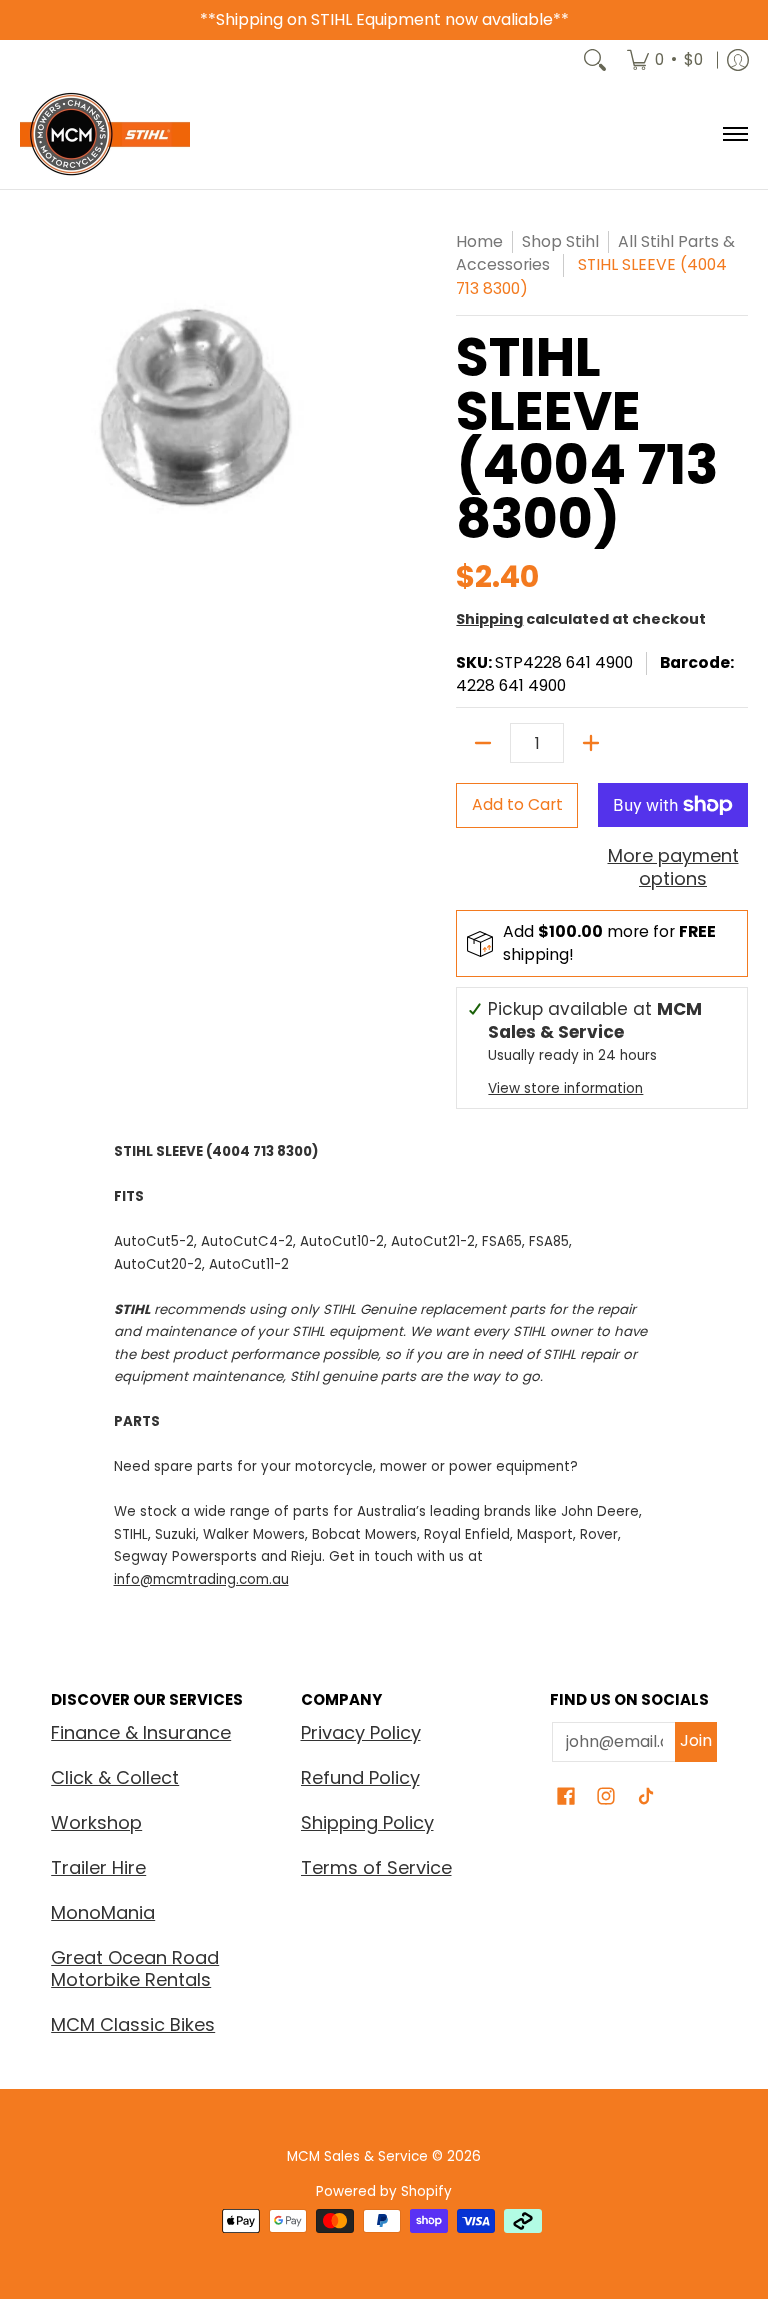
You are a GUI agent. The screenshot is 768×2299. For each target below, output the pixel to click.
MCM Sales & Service (359, 2156)
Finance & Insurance (141, 1732)
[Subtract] (483, 743)
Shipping (489, 619)
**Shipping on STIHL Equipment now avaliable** (384, 19)
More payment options (673, 867)
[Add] (591, 743)
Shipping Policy (367, 1822)
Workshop (96, 1822)
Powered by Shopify (384, 2191)
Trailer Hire (98, 1867)
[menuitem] (665, 60)
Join (696, 1740)
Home (479, 241)
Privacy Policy (361, 1732)
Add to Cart (517, 804)
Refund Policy (360, 1777)
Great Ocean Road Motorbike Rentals (135, 1969)
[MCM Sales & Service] (105, 134)
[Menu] (734, 134)
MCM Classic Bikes (133, 2024)
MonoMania (103, 1912)
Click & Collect (115, 1777)
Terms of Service (376, 1867)
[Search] (595, 60)
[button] (566, 1798)
